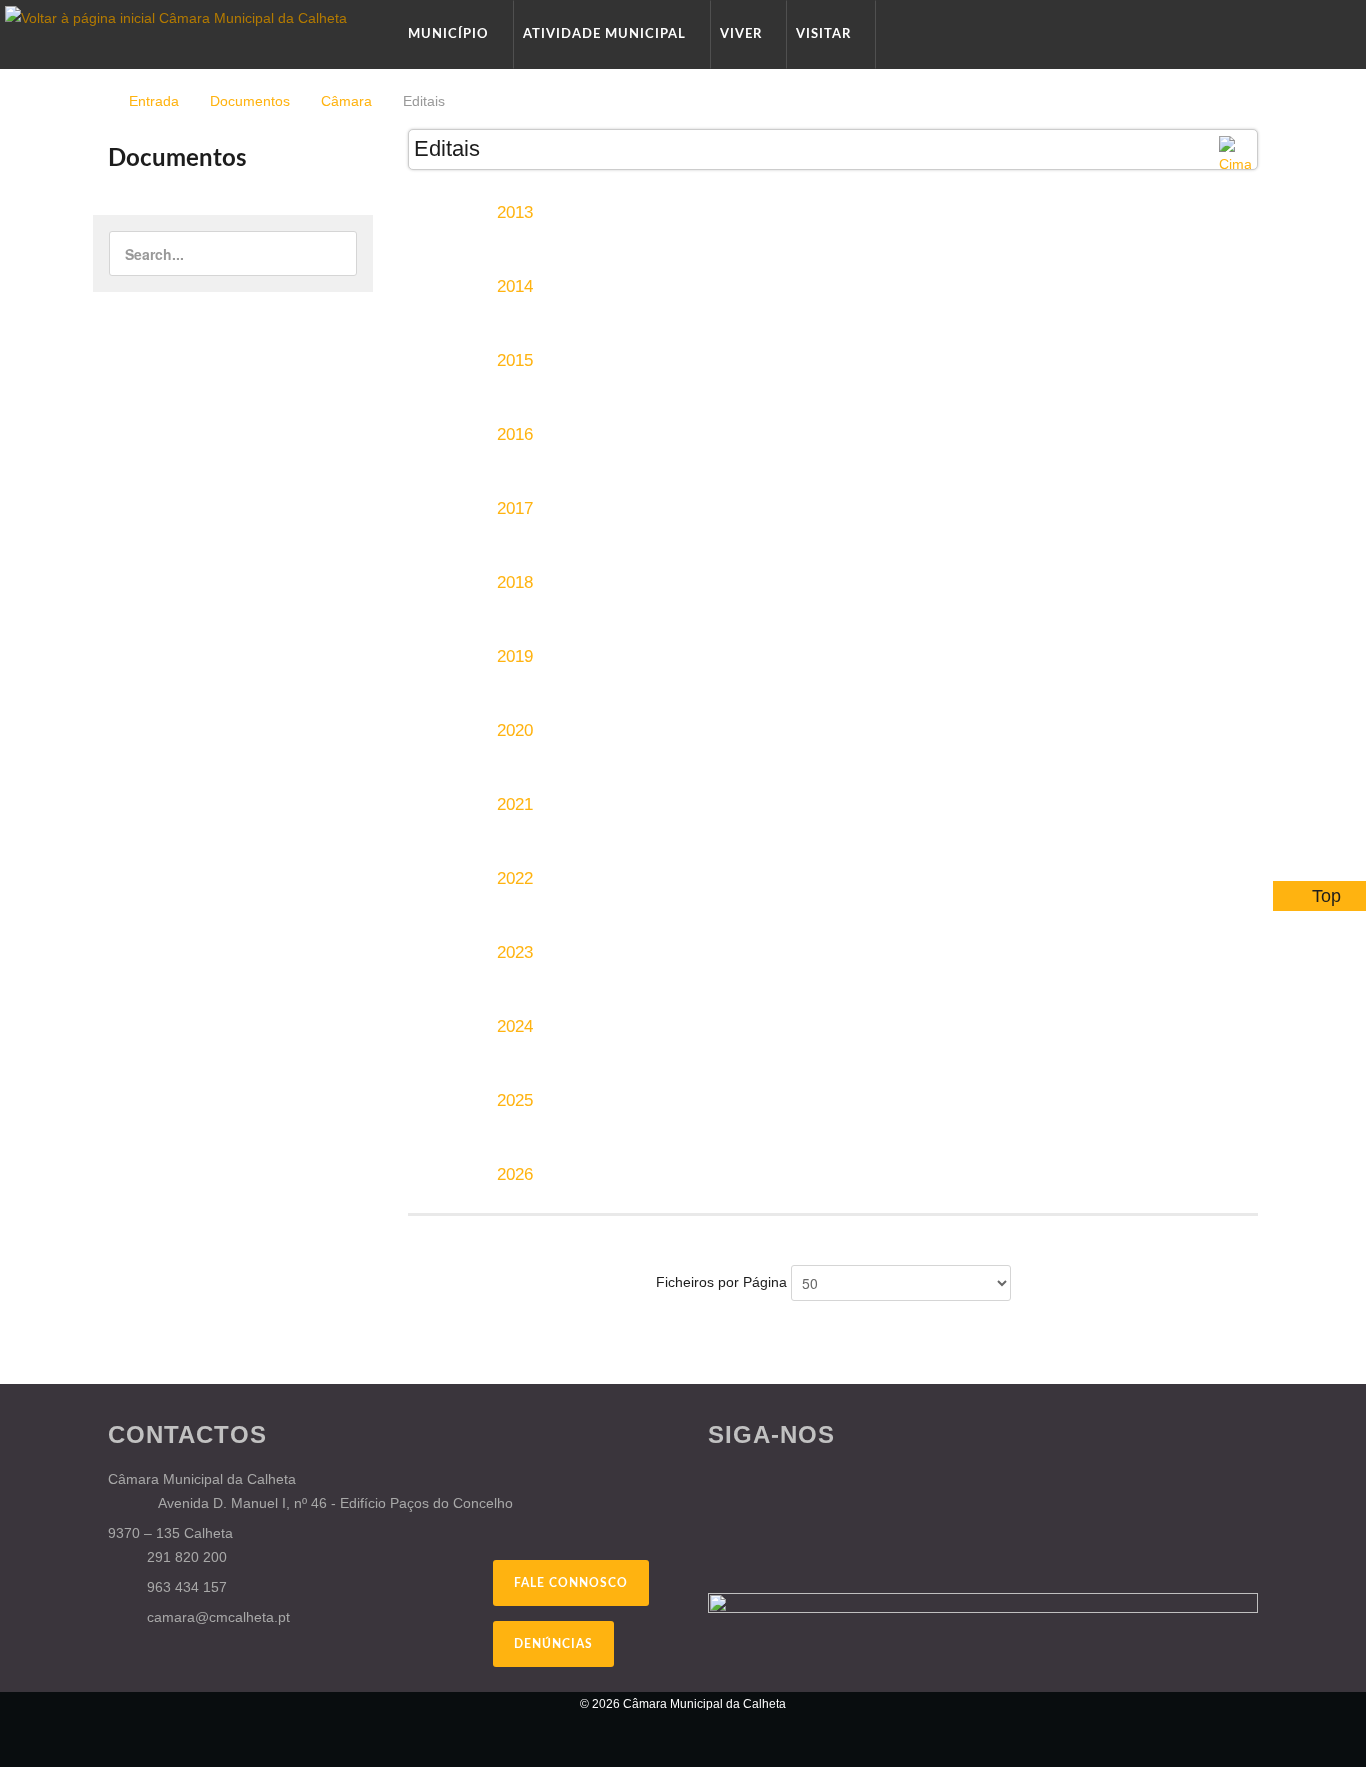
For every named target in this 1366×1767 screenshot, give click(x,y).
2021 (515, 804)
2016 (515, 434)
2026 (515, 1174)
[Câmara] (1235, 155)
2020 (515, 730)
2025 (515, 1100)
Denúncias (553, 1644)
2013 (515, 212)
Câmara (346, 101)
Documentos (250, 101)
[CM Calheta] (213, 1717)
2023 (515, 952)
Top (1326, 896)
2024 (515, 1026)
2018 (515, 582)
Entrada (154, 101)
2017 (515, 508)
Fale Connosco (571, 1583)
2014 (515, 286)
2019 (515, 656)
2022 (515, 878)
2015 (515, 360)
